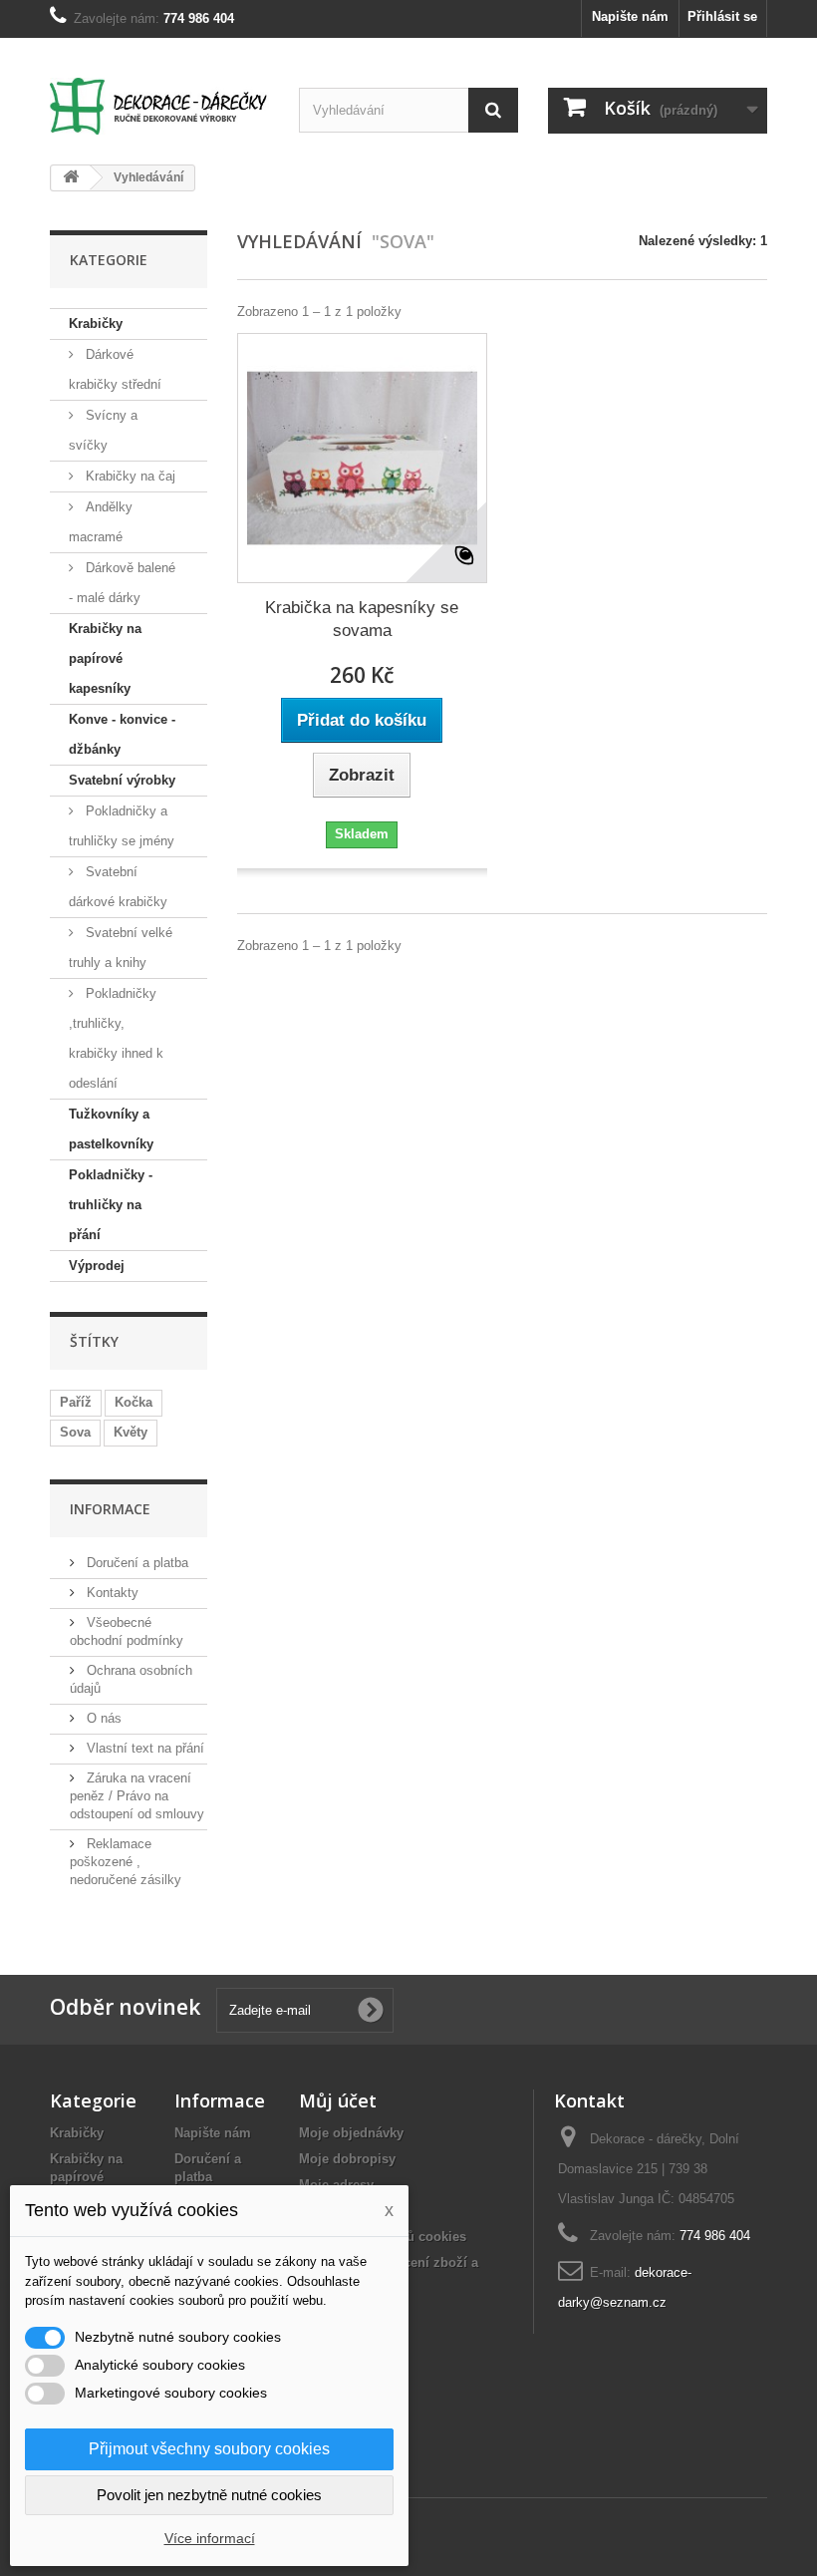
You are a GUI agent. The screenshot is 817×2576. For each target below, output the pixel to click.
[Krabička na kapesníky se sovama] (362, 458)
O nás (102, 1718)
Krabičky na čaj (129, 476)
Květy (131, 1432)
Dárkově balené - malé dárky (122, 583)
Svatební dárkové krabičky (118, 887)
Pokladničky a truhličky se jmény (122, 826)
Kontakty (111, 1593)
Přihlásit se (722, 16)
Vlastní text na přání (143, 1748)
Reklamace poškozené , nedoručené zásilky (126, 1862)
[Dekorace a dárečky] (159, 106)
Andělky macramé (101, 522)
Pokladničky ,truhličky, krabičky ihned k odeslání (116, 1038)
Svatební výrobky (122, 780)
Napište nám (630, 16)
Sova (75, 1432)
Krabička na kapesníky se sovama (362, 619)
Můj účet (338, 2100)
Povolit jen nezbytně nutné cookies (209, 2495)
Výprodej (97, 1266)
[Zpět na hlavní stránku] (71, 178)
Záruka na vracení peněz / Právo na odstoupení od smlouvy (137, 1796)
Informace (110, 1509)
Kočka (134, 1402)
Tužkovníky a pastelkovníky (111, 1129)
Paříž (76, 1402)
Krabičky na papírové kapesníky (105, 658)
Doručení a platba (136, 1563)
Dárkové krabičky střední (115, 369)
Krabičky (96, 323)
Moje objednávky (351, 2133)
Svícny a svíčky (103, 430)
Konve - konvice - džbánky (122, 734)
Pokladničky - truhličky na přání (111, 1205)
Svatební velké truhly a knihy (121, 948)
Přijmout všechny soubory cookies (209, 2449)
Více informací (210, 2538)
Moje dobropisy (347, 2159)
